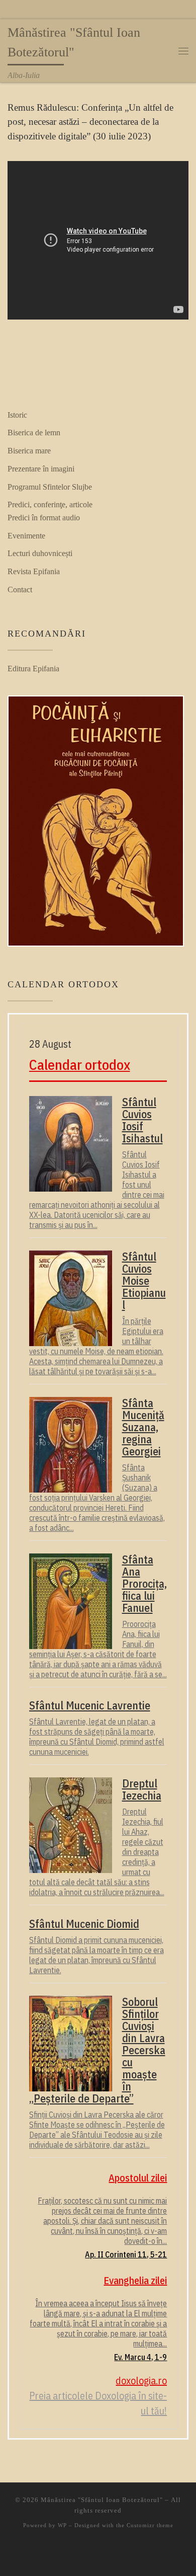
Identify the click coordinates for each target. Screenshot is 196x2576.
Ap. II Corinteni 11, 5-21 (126, 2254)
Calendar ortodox (80, 1065)
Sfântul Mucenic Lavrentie (90, 1705)
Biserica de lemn (34, 433)
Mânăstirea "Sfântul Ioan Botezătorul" (102, 2500)
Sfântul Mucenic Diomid (84, 1924)
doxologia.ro (141, 2380)
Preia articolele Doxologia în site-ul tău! (98, 2403)
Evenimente (26, 536)
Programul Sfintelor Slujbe (50, 487)
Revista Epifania (34, 571)
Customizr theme (150, 2525)
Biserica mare (29, 451)
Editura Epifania (33, 669)
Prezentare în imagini (41, 469)
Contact (20, 590)
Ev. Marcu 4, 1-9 (140, 2357)
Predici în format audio (44, 518)
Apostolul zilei (138, 2178)
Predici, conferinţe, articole (50, 504)
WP (62, 2525)
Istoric (17, 415)
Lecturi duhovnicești (40, 553)
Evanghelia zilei (135, 2280)
